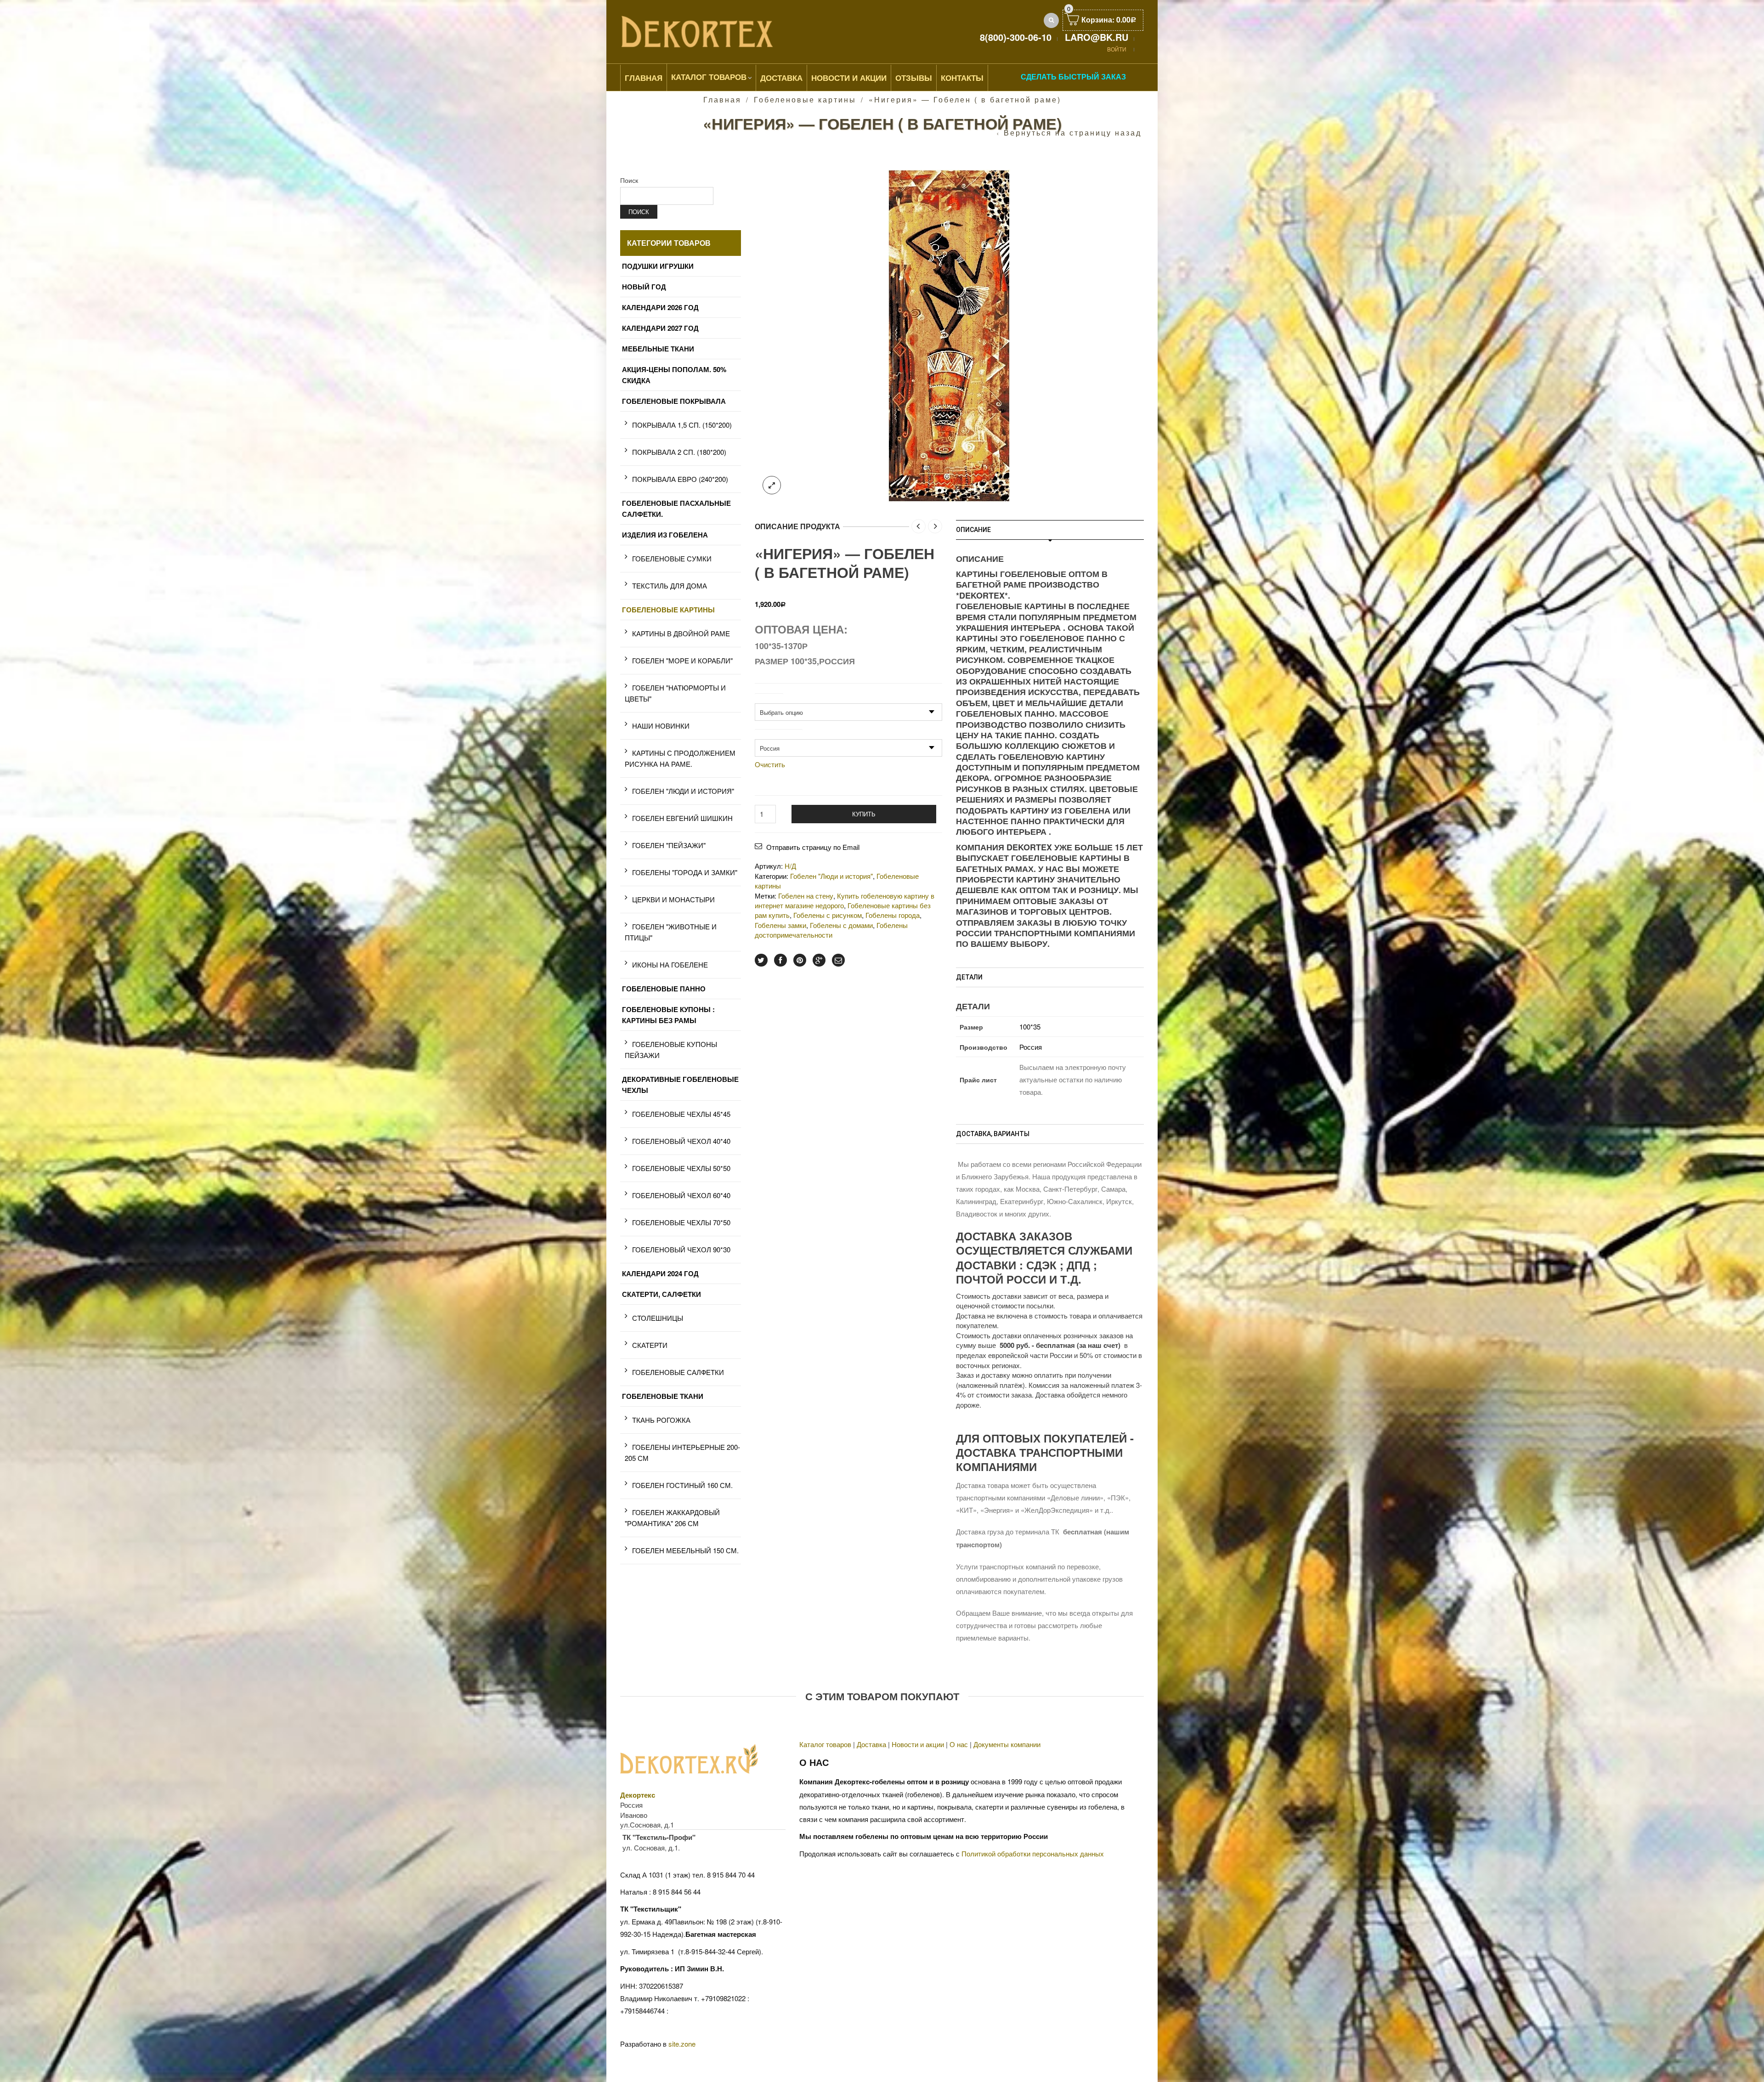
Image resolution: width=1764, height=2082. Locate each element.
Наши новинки (661, 726)
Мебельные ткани (658, 349)
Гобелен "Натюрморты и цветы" (675, 693)
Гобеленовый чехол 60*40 (681, 1195)
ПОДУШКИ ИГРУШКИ (658, 266)
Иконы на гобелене (670, 965)
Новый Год (644, 287)
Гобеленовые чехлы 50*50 (681, 1168)
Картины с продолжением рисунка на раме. (680, 758)
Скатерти (650, 1345)
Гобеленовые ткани (663, 1396)
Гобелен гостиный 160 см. (682, 1485)
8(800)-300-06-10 (1016, 37)
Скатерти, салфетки (661, 1294)
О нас (959, 1744)
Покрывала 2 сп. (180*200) (679, 452)
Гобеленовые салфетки (678, 1372)
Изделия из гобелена (665, 535)
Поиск (629, 180)
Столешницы (658, 1318)
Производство (778, 734)
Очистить (770, 764)
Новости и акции (918, 1744)
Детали (969, 977)
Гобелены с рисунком (828, 915)
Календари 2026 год (660, 307)
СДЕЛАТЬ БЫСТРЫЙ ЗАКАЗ (1073, 76)
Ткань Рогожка (661, 1420)
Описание (973, 530)
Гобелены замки (780, 925)
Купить (864, 814)
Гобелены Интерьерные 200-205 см (682, 1452)
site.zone (682, 2044)
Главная (644, 78)
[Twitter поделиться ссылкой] (761, 960)
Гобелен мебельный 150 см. (685, 1550)
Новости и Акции (849, 78)
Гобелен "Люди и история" (831, 876)
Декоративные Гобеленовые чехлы (680, 1085)
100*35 (1030, 1027)
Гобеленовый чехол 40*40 (681, 1141)
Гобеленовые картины (805, 99)
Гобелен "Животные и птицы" (671, 932)
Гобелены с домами (841, 925)
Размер (769, 698)
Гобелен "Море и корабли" (682, 660)
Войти (1117, 49)
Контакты (962, 78)
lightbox (772, 485)
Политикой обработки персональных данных (1033, 1853)
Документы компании (1007, 1744)
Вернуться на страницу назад (1073, 133)
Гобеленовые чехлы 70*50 (681, 1222)
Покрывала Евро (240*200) (680, 479)
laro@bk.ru (1097, 37)
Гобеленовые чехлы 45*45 (681, 1114)
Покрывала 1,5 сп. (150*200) (682, 425)
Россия (1031, 1047)
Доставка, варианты (993, 1134)
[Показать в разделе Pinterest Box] (800, 960)
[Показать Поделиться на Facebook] (780, 960)
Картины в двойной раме (681, 633)
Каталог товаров (709, 77)
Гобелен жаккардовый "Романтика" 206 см (672, 1518)
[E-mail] (838, 960)
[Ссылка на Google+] (819, 960)
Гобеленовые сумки (672, 558)
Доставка (781, 78)
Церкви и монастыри (673, 899)
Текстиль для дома (670, 586)
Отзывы (914, 78)
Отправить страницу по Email (813, 847)
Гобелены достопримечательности (831, 930)
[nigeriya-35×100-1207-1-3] (949, 335)
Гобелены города (893, 915)
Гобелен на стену (806, 896)
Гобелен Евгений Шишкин (682, 818)
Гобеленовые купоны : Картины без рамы (668, 1015)
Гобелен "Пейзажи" (669, 845)
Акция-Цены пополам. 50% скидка (674, 375)
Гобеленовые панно (664, 989)
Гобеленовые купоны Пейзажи (671, 1049)
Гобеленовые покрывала (674, 401)
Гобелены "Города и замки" (685, 872)
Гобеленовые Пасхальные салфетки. (676, 509)
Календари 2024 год (660, 1273)
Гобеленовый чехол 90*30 (681, 1249)
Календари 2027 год (660, 328)
